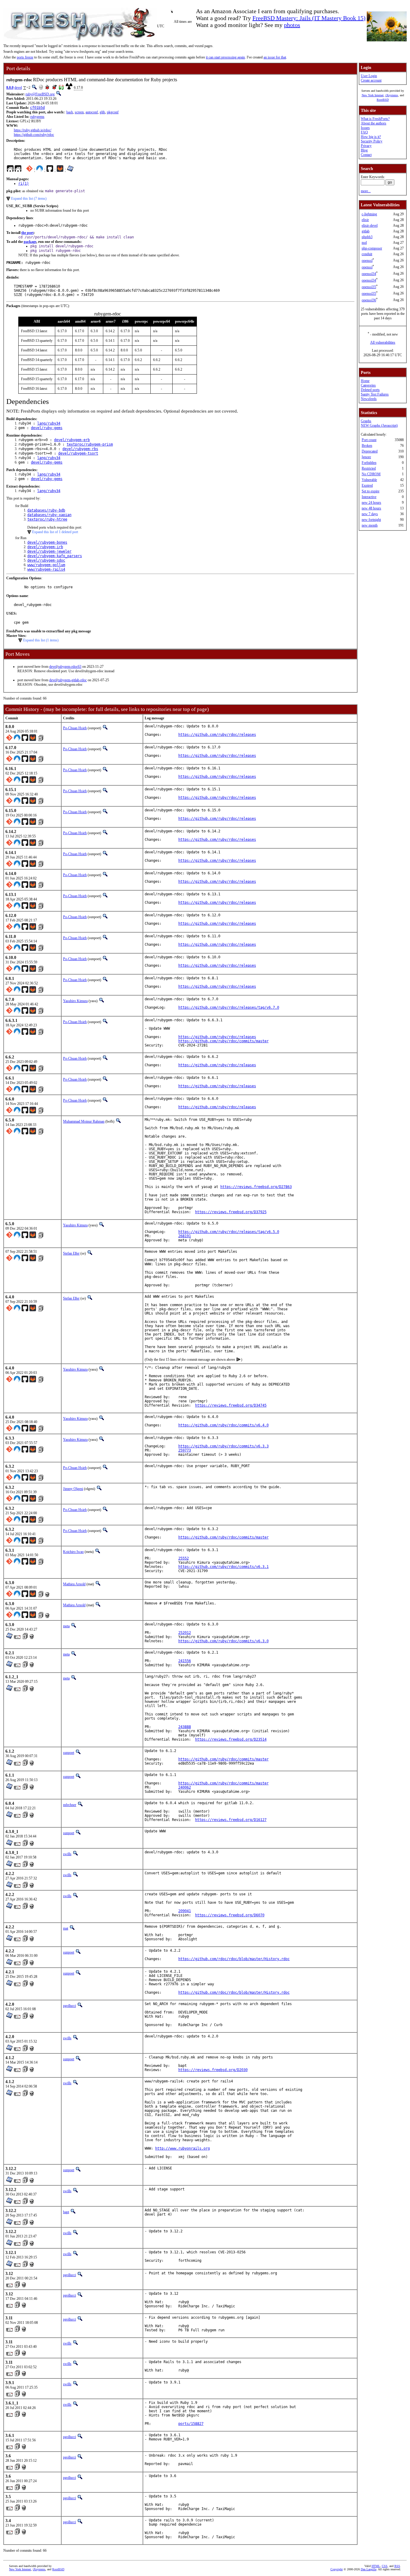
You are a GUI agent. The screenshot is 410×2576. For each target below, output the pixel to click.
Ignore (366, 457)
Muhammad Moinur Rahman (84, 1121)
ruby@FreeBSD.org (40, 94)
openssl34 (369, 274)
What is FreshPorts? (375, 119)
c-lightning (369, 214)
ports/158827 (191, 2424)
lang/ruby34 (49, 423)
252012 (185, 1633)
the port (27, 233)
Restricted (369, 468)
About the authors (374, 123)
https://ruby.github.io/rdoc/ (33, 130)
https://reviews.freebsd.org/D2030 (213, 2070)
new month (370, 525)
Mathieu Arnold (74, 1584)
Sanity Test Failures (375, 394)
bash (70, 112)
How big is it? (371, 137)
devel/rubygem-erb (72, 440)
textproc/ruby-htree (47, 519)
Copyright (337, 2569)
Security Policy (372, 141)
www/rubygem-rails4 (46, 569)
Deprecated (370, 451)
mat (66, 1928)
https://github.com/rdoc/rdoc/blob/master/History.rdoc (234, 1959)
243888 (185, 1727)
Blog (364, 150)
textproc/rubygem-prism (90, 444)
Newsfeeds (369, 399)
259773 (185, 1450)
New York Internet (373, 95)
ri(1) (24, 184)
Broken (367, 446)
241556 (185, 1661)
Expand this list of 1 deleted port (55, 532)
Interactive (369, 497)
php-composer (372, 248)
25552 (184, 1558)
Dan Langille (369, 2569)
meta (66, 1626)
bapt (66, 2212)
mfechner (70, 1805)
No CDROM (371, 474)
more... (366, 191)
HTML (376, 2566)
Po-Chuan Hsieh (75, 728)
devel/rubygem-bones (47, 542)
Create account (371, 80)
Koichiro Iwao (73, 1552)
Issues (365, 128)
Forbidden (369, 463)
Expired (367, 485)
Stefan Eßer (71, 1253)
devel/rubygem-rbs (80, 449)
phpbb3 (367, 237)
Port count (369, 440)
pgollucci (69, 2006)
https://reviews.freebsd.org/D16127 (231, 1820)
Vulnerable (369, 480)
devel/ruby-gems (47, 428)
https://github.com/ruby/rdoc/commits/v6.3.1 (223, 1567)
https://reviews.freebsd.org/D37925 (231, 1212)
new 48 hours (371, 508)
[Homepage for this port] (10, 170)
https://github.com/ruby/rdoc (34, 135)
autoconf (92, 112)
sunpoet (69, 1753)
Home (365, 381)
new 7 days (370, 514)
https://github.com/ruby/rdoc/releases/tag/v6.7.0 (229, 1007)
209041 (185, 1911)
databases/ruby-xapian (49, 515)
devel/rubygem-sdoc (46, 560)
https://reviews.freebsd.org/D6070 (230, 1915)
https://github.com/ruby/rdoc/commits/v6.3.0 (223, 1641)
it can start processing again (225, 57)
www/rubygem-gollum (46, 565)
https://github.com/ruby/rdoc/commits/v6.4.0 (223, 1425)
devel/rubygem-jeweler (49, 551)
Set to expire (371, 491)
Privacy (366, 146)
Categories (368, 385)
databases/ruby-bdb (46, 510)
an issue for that (275, 57)
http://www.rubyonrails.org (182, 2148)
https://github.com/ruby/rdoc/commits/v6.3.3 (223, 1446)
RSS (397, 2566)
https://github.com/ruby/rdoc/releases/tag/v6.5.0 (229, 1232)
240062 (185, 1787)
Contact (366, 155)
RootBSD (383, 100)
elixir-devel (370, 225)
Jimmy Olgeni (73, 1489)
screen (79, 112)
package (30, 242)
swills (67, 1854)
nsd (364, 243)
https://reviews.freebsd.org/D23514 (231, 1739)
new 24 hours (371, 503)
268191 (185, 1236)
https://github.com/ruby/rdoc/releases (217, 735)
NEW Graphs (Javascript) (379, 425)
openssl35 (369, 287)
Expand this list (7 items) (29, 198)
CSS (385, 2566)
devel (18, 88)
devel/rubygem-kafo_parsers (55, 556)
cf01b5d (37, 108)
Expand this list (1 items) (41, 640)
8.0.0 (10, 88)
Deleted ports (370, 390)
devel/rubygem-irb (45, 547)
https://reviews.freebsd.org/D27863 (256, 1187)
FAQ (364, 132)
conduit (367, 254)
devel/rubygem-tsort (78, 453)
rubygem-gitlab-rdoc (72, 680)
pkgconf (113, 112)
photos (292, 25)
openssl (367, 261)
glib (102, 112)
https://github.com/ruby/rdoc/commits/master (223, 1041)
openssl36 (369, 300)
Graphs (366, 421)
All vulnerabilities (383, 342)
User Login (369, 76)
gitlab (366, 231)
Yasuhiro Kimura (75, 1001)
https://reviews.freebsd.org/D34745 (231, 1405)
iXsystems (392, 95)
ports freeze (25, 57)
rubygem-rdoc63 (69, 667)
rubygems (37, 117)
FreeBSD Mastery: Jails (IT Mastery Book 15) (309, 18)
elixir (365, 220)
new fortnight (371, 520)
